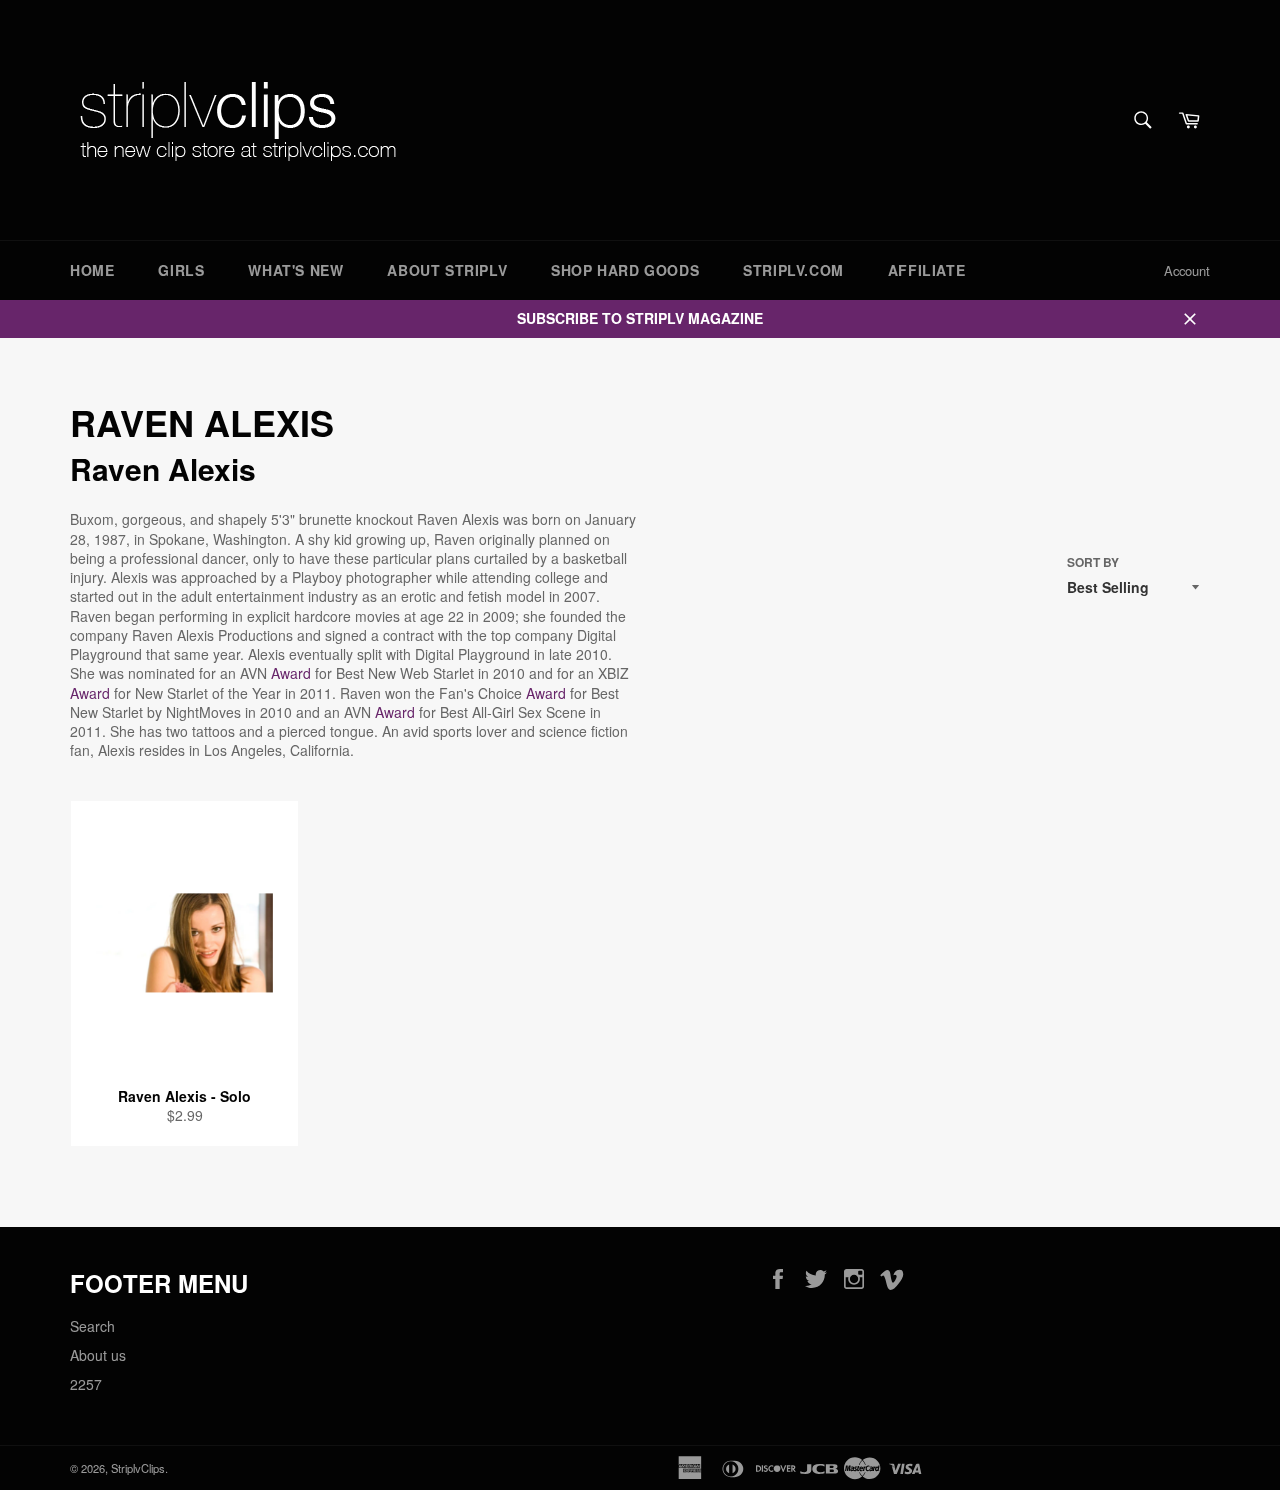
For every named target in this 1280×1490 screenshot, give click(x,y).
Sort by (1093, 563)
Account (1187, 270)
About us (98, 1355)
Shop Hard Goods (625, 270)
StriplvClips (138, 1468)
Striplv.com (793, 270)
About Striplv (447, 270)
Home (92, 270)
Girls (181, 270)
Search (92, 1326)
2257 (86, 1384)
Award (291, 673)
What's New (295, 270)
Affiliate (926, 270)
